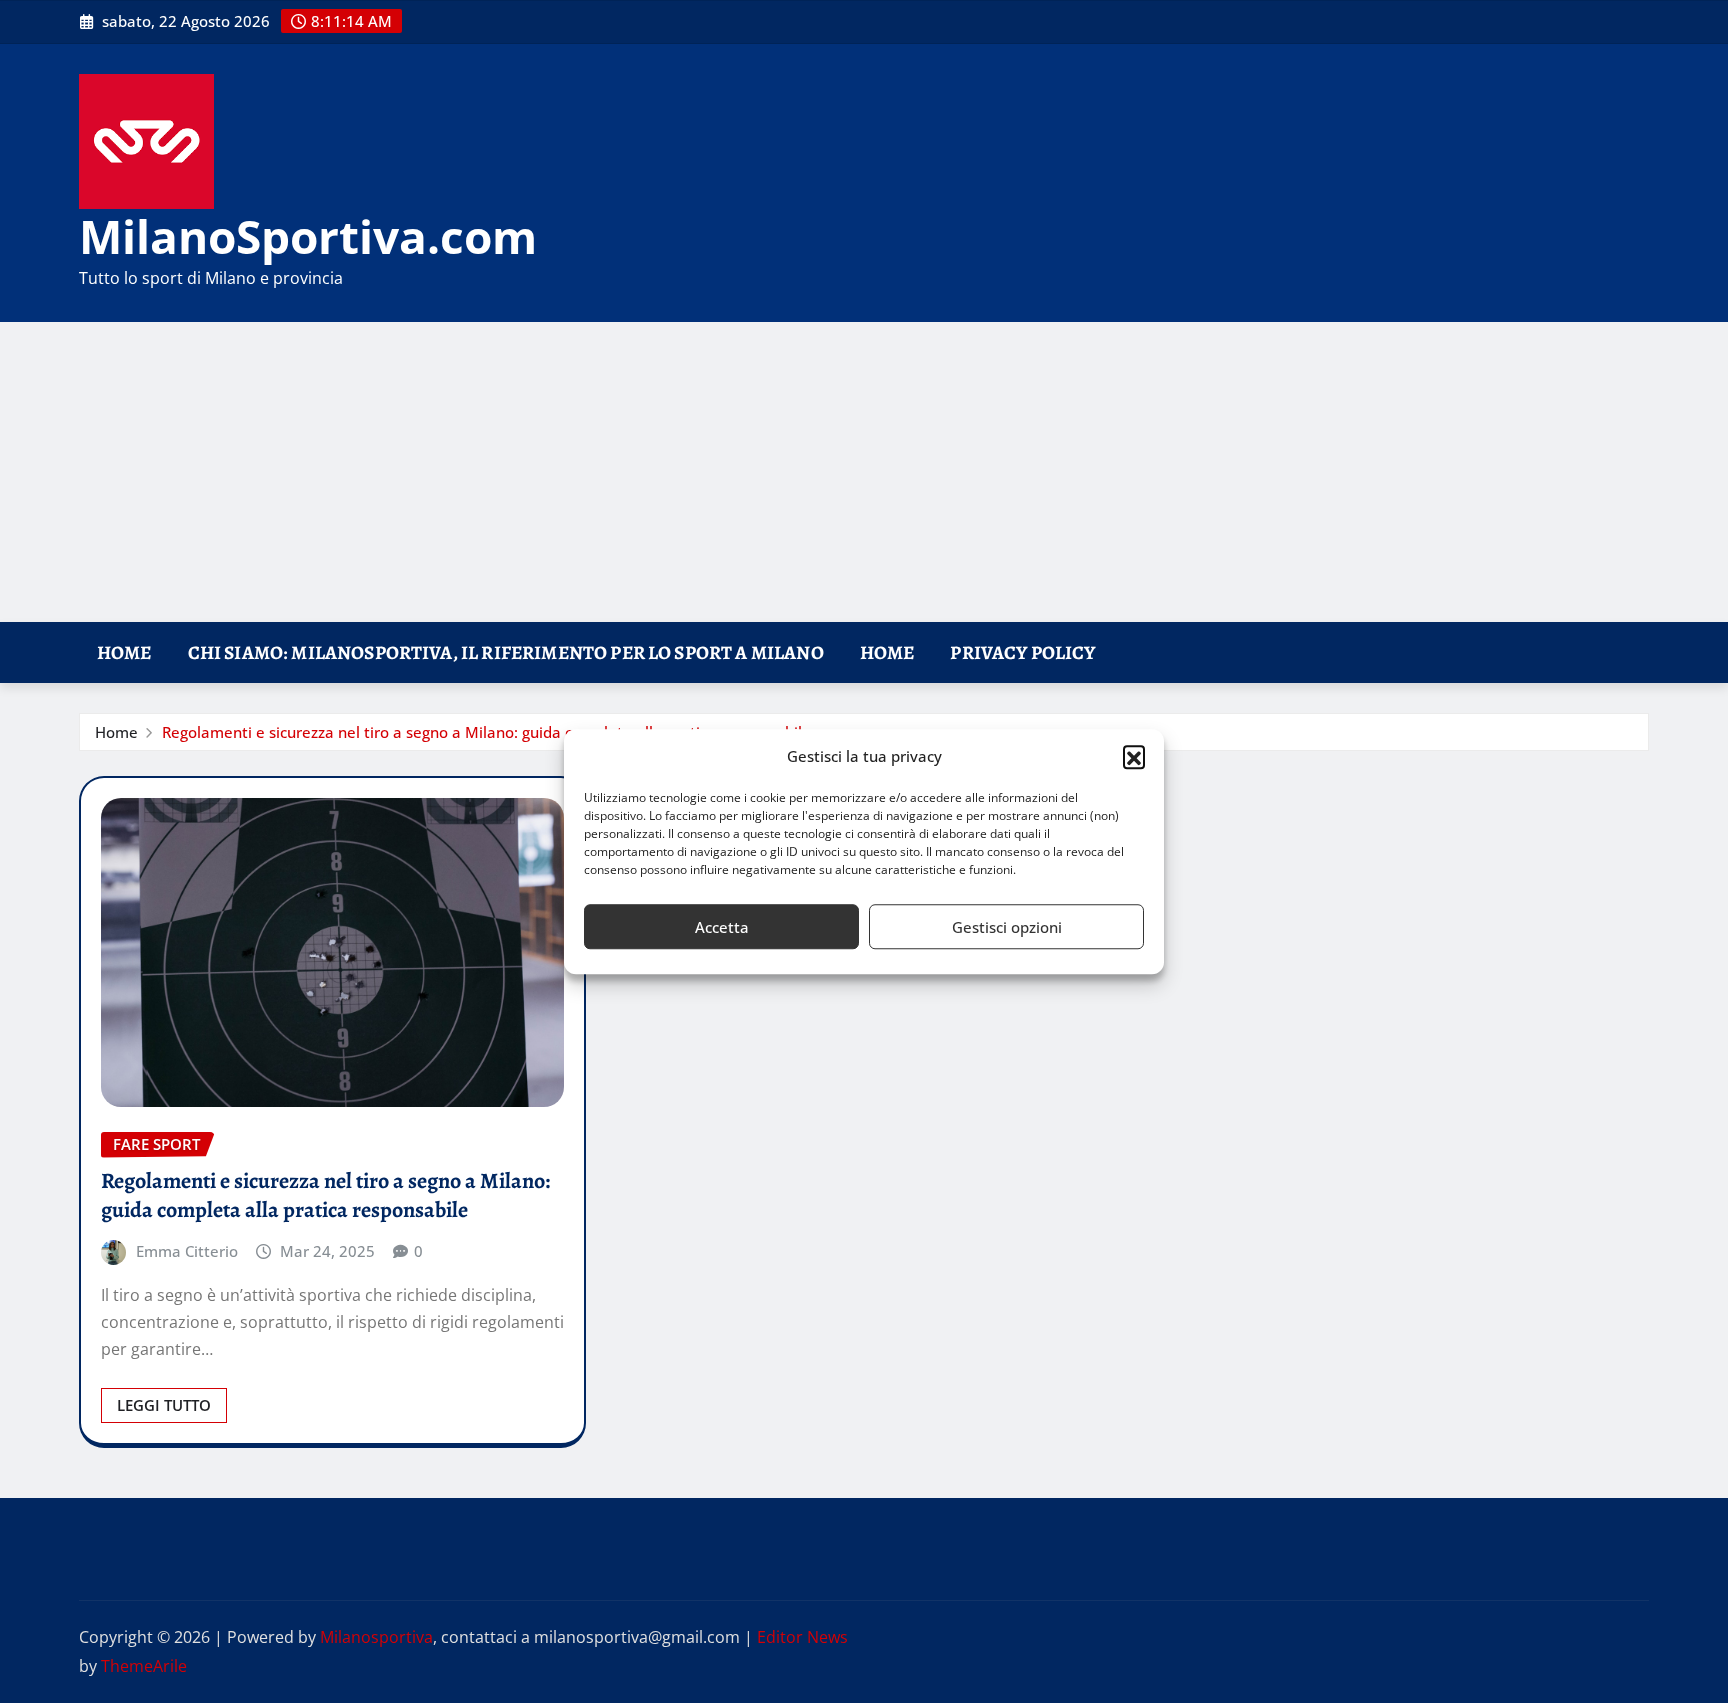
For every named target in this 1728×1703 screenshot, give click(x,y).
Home (124, 652)
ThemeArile (144, 1666)
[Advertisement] (864, 473)
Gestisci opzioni (1007, 927)
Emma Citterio (187, 1251)
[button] (1134, 757)
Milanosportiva (376, 1637)
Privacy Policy (1022, 652)
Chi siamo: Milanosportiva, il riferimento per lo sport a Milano (506, 652)
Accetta (722, 927)
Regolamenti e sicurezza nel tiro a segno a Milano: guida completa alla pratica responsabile (486, 732)
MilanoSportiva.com (308, 236)
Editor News (802, 1637)
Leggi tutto (164, 1405)
